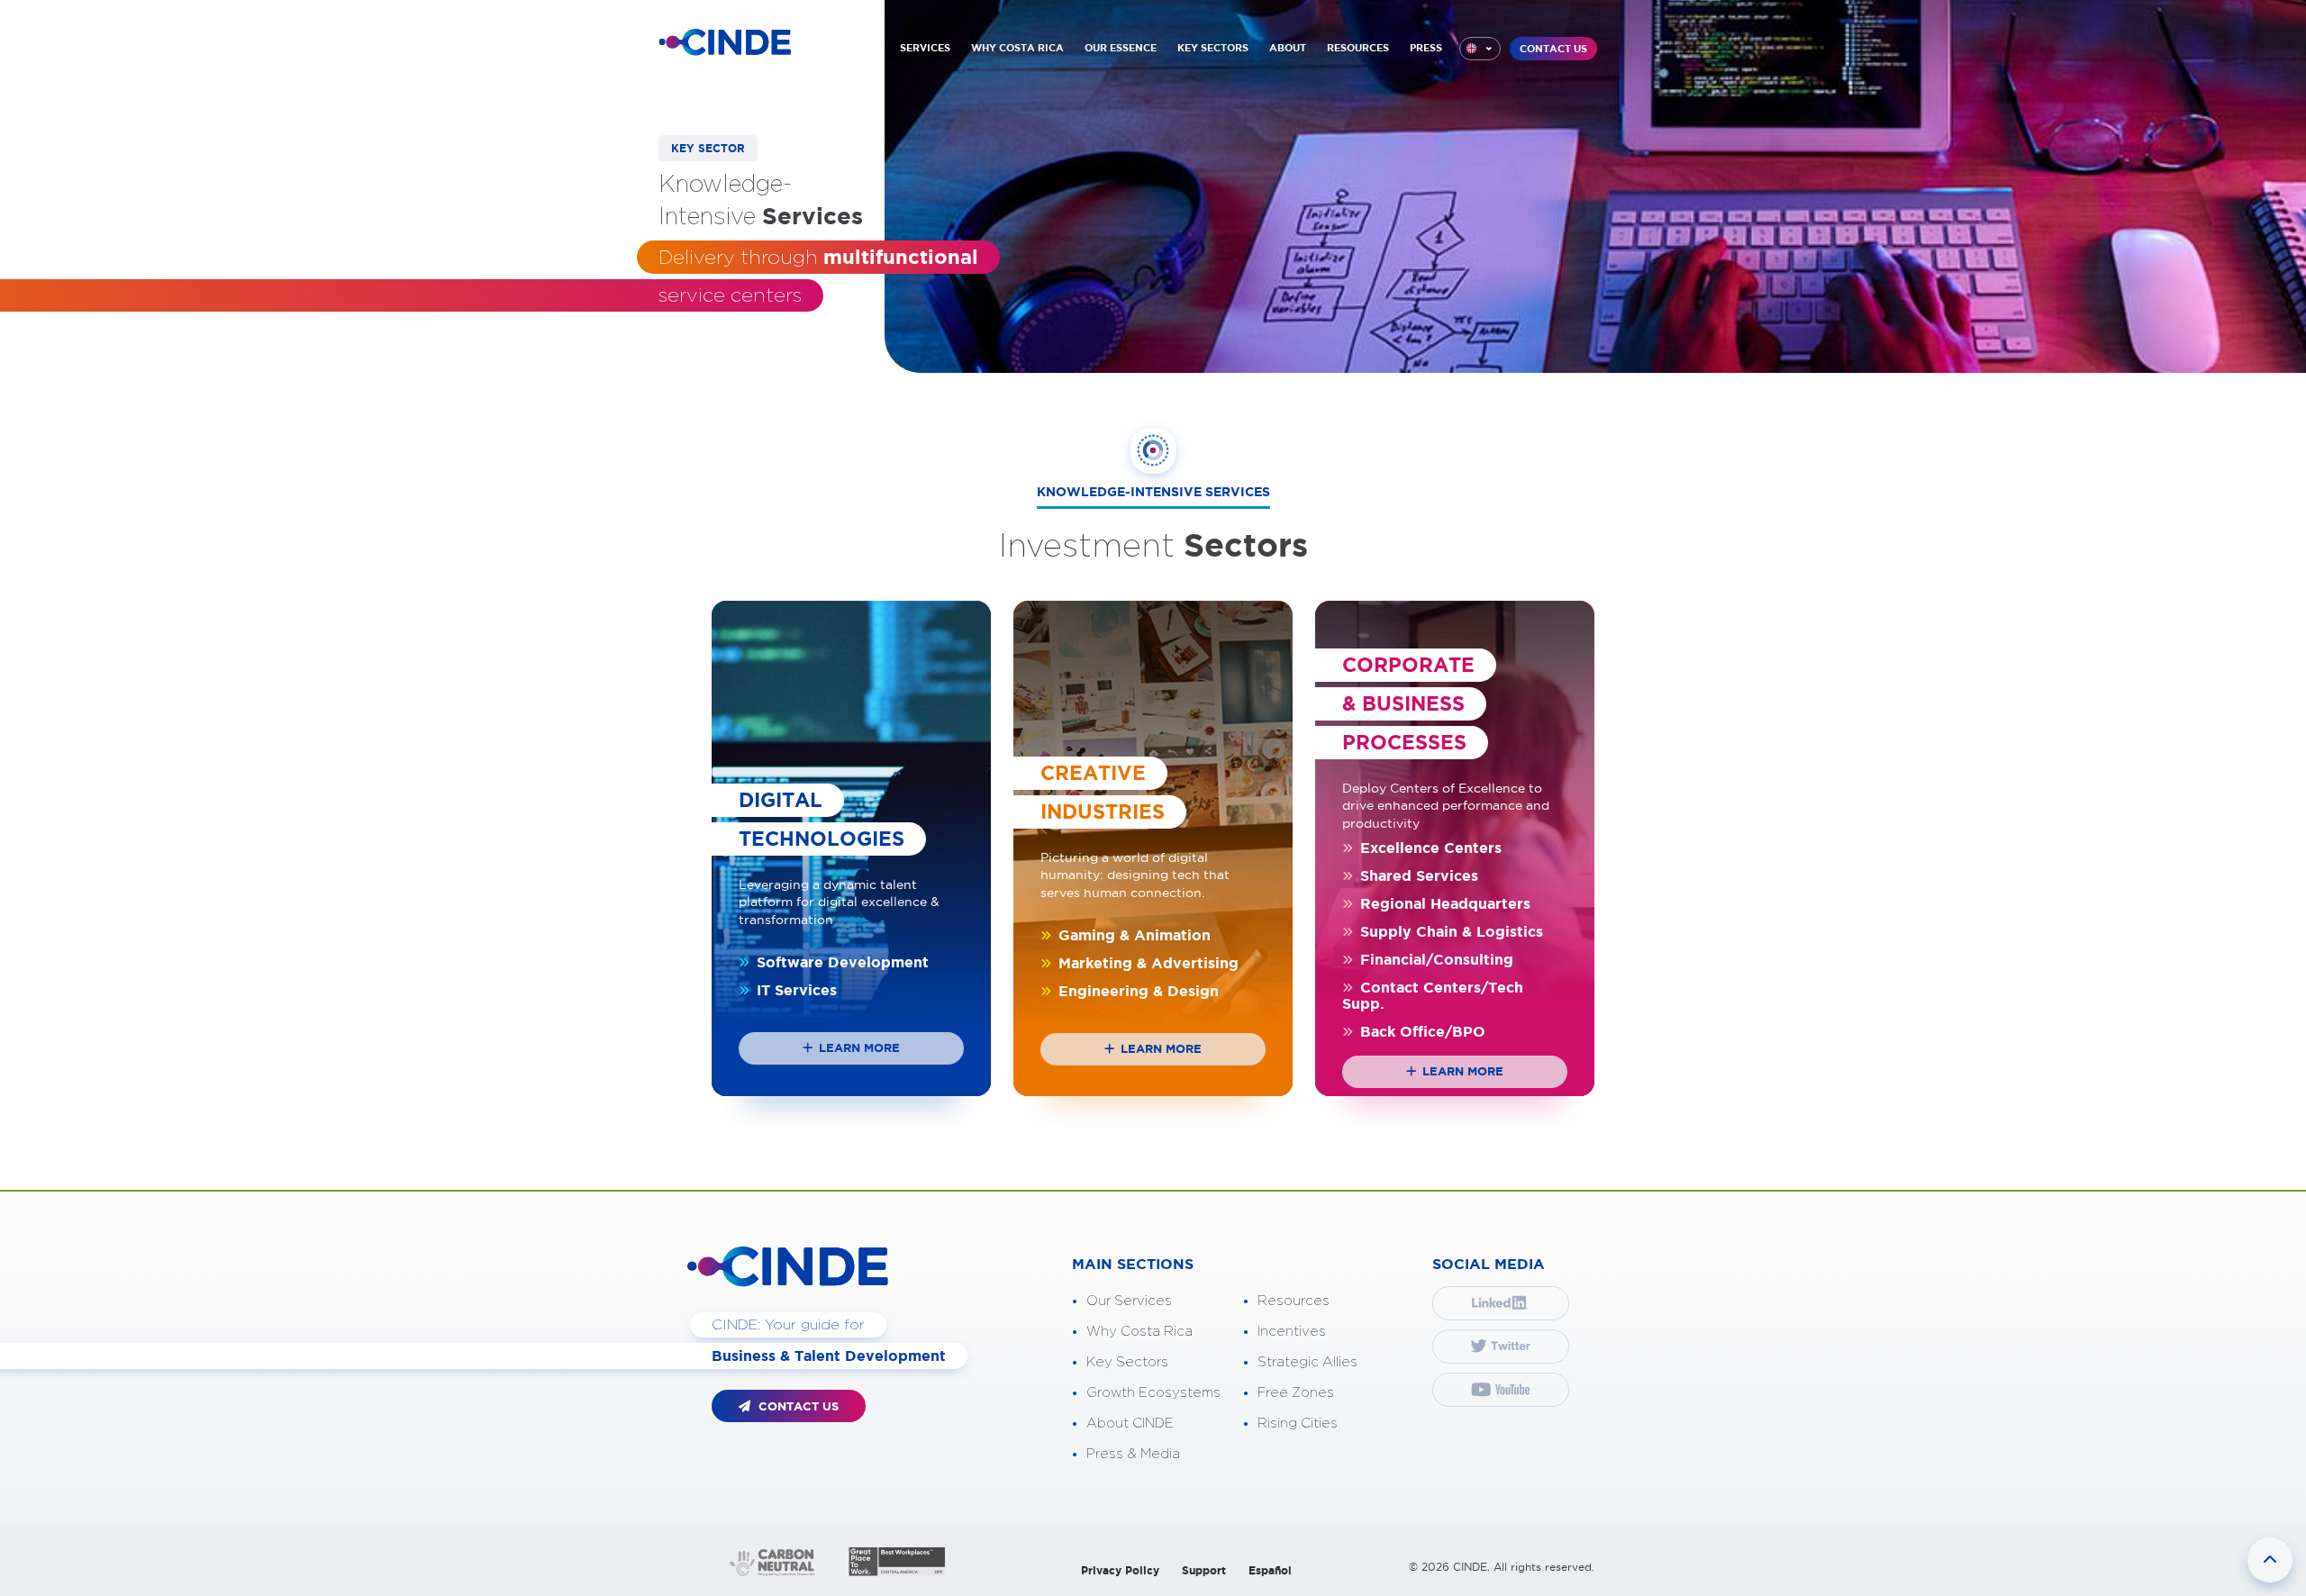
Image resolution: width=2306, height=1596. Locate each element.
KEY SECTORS (1213, 48)
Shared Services (1417, 875)
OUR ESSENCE (1121, 48)
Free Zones (1296, 1393)
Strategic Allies (1307, 1362)
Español (1270, 1570)
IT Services (794, 990)
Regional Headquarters (1443, 903)
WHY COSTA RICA (1017, 48)
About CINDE (1130, 1424)
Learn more (858, 1048)
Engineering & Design (1136, 991)
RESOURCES (1358, 48)
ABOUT (1288, 48)
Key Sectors (1127, 1362)
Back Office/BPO (1421, 1031)
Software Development (840, 962)
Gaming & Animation (1132, 935)
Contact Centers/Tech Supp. (1433, 995)
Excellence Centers (1429, 848)
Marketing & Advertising (1146, 963)
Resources (1294, 1301)
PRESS (1426, 48)
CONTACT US (1553, 49)
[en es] (1480, 49)
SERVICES (925, 48)
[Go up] (2270, 1560)
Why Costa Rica (1139, 1332)
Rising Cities (1298, 1424)
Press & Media (1133, 1454)
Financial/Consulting (1434, 959)
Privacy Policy (1120, 1570)
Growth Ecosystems (1153, 1393)
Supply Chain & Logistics (1449, 931)
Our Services (1129, 1301)
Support (1204, 1570)
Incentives (1292, 1332)
